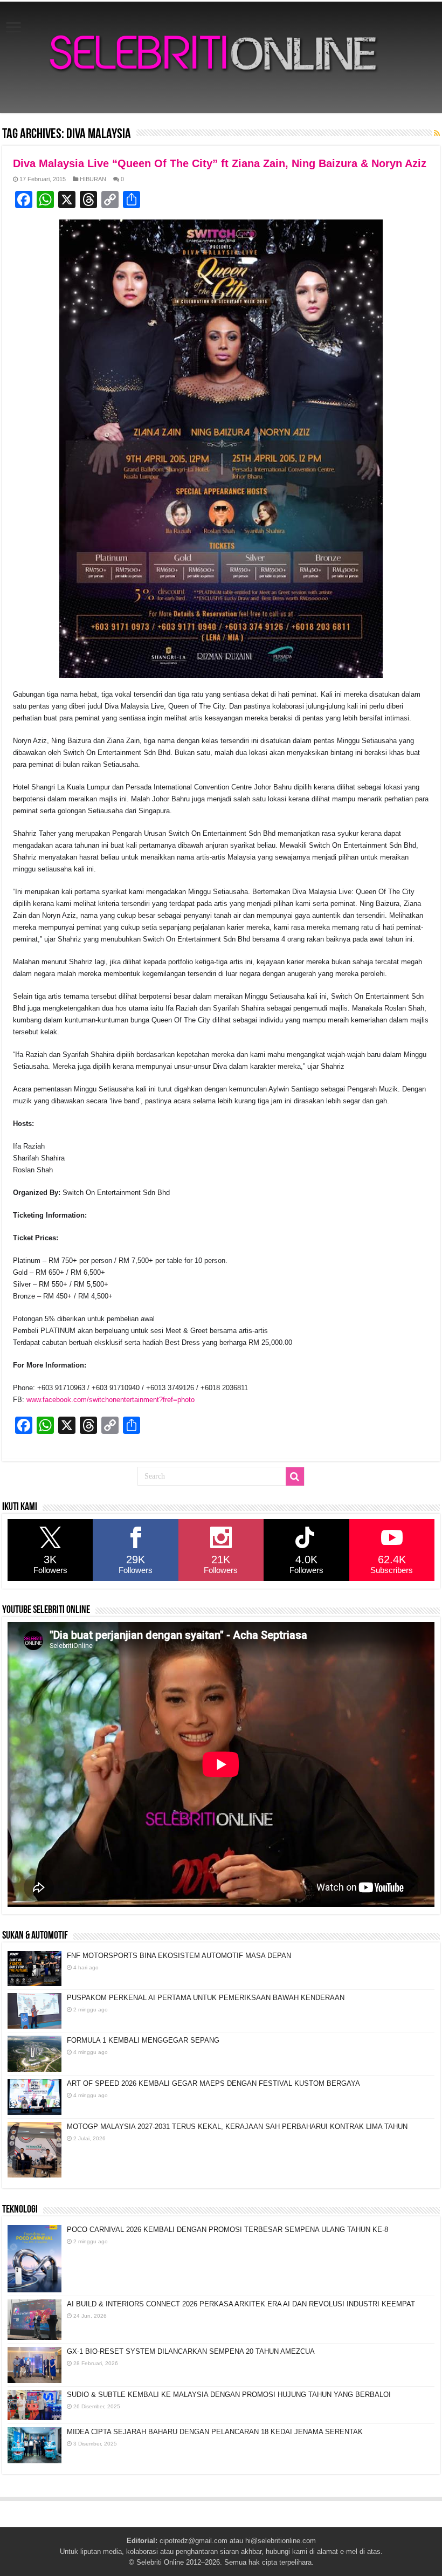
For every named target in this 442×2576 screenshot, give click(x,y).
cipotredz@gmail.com (194, 2541)
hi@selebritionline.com (281, 2541)
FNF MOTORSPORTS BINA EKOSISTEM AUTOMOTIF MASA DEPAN (179, 1956)
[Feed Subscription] (437, 133)
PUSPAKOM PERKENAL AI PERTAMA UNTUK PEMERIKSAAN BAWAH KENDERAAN (206, 1998)
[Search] (295, 1476)
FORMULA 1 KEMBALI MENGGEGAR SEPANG (143, 2040)
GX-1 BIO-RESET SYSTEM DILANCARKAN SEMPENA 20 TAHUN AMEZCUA (191, 2351)
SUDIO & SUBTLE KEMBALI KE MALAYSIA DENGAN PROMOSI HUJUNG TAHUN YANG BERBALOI (229, 2395)
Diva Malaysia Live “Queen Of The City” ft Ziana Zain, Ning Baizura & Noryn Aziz (220, 163)
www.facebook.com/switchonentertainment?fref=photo (110, 1400)
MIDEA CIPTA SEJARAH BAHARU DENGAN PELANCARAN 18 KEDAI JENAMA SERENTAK (215, 2432)
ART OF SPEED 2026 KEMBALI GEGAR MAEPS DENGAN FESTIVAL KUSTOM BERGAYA (213, 2083)
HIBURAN (93, 179)
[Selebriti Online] (221, 57)
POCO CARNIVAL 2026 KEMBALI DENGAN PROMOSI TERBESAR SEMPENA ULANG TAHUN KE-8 (227, 2230)
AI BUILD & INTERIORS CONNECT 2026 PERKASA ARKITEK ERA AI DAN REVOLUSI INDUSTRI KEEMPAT (241, 2304)
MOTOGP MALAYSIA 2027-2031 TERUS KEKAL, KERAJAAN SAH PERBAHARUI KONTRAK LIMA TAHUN (237, 2127)
